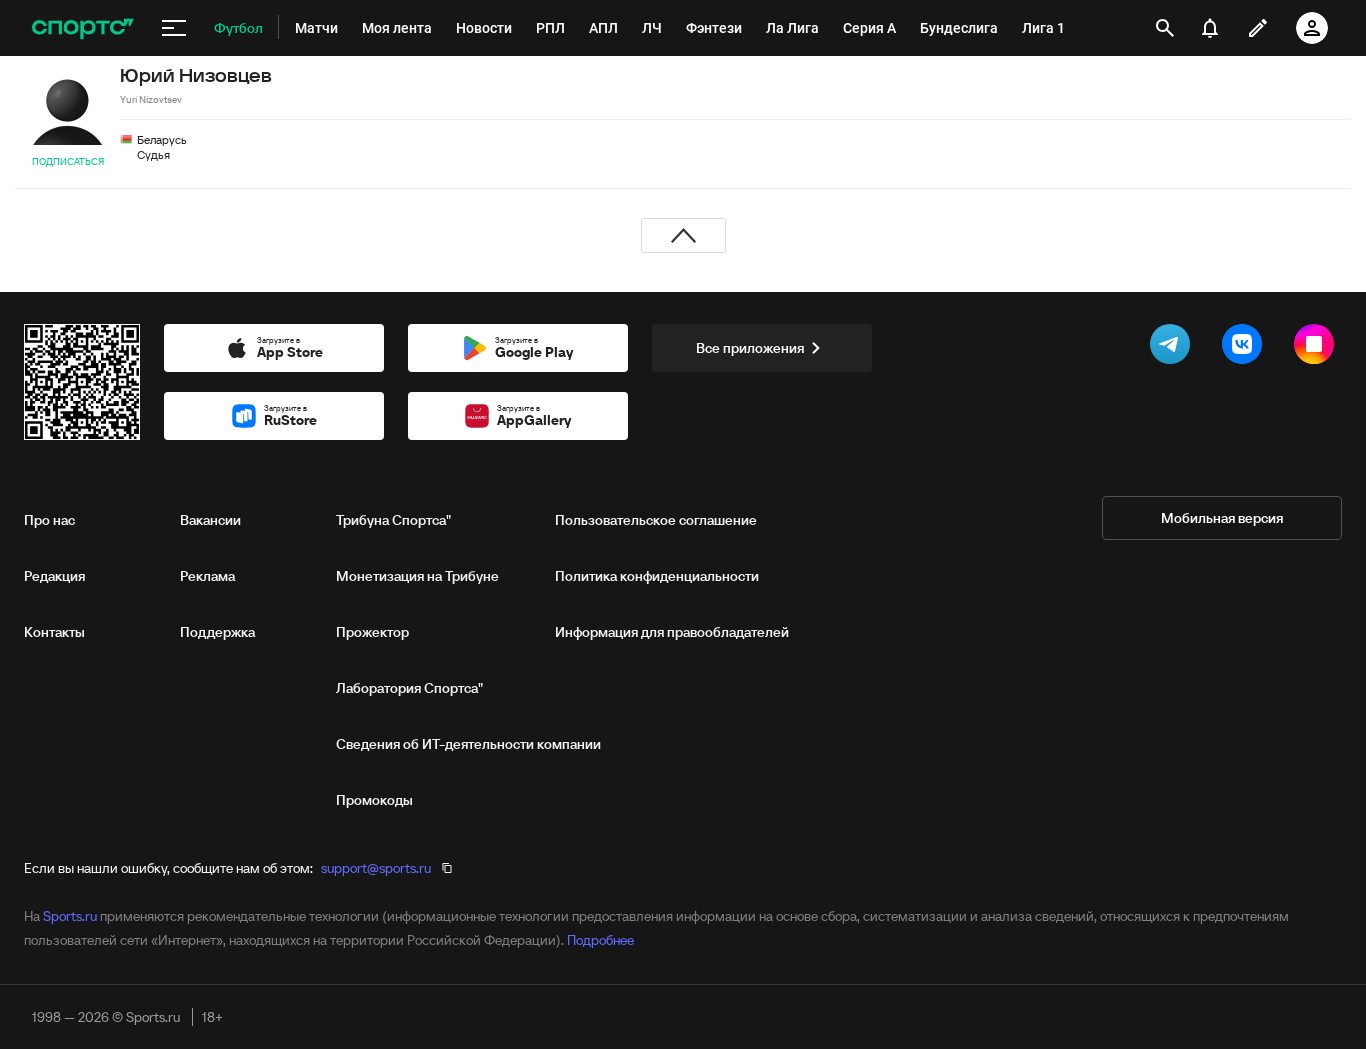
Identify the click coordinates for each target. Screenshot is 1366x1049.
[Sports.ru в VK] (1246, 348)
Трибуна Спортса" (393, 520)
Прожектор (372, 632)
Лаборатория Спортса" (409, 688)
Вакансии (210, 520)
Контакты (54, 632)
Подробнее (600, 940)
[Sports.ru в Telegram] (1174, 348)
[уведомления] (1210, 28)
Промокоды (374, 800)
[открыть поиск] (1165, 28)
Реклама (207, 576)
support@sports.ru (376, 868)
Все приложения (750, 348)
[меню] (174, 28)
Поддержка (217, 632)
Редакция (54, 576)
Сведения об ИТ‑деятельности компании (468, 744)
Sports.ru (70, 916)
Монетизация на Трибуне (417, 576)
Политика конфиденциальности (657, 576)
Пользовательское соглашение (656, 520)
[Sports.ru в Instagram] (1318, 348)
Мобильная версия (1222, 518)
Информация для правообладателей (672, 632)
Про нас (49, 520)
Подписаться (68, 161)
